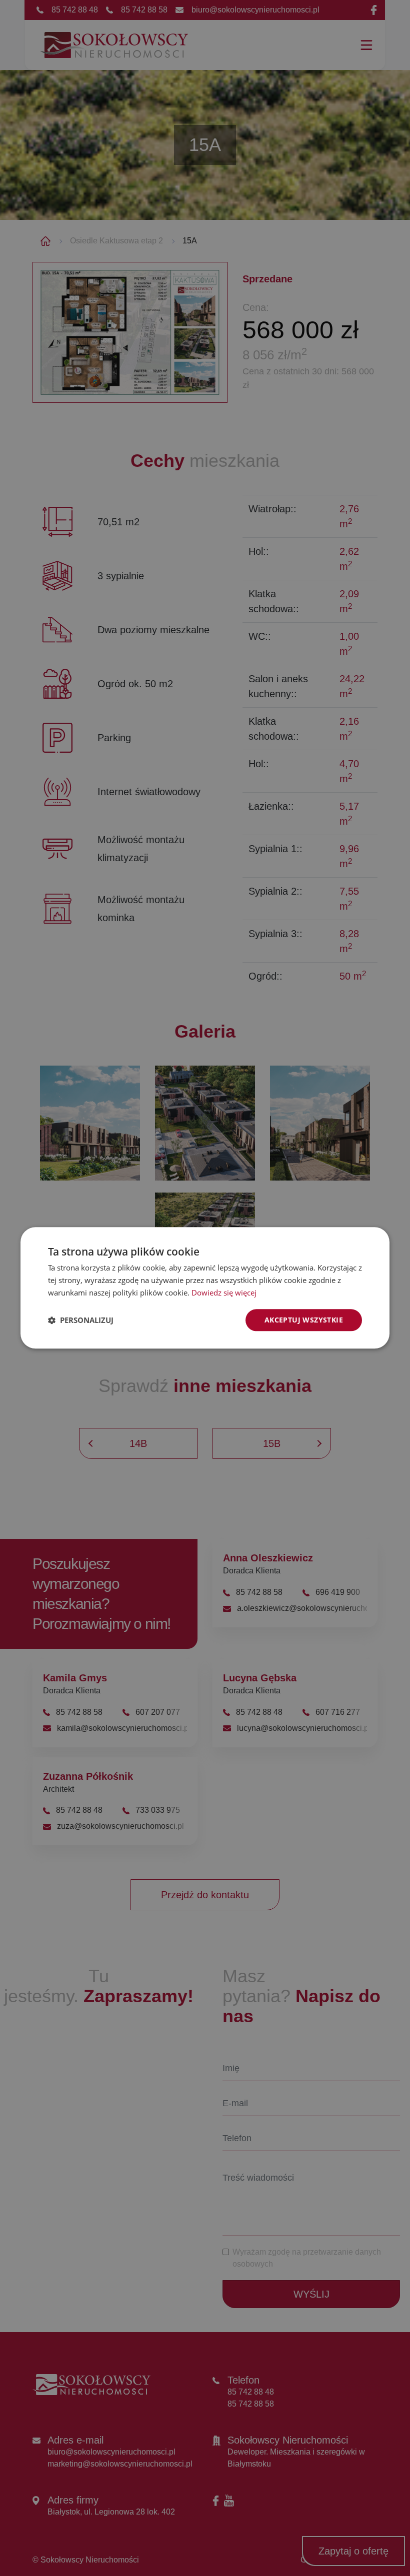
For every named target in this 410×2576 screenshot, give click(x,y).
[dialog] (205, 1288)
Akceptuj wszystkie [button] (304, 1320)
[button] (81, 1320)
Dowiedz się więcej (224, 1292)
